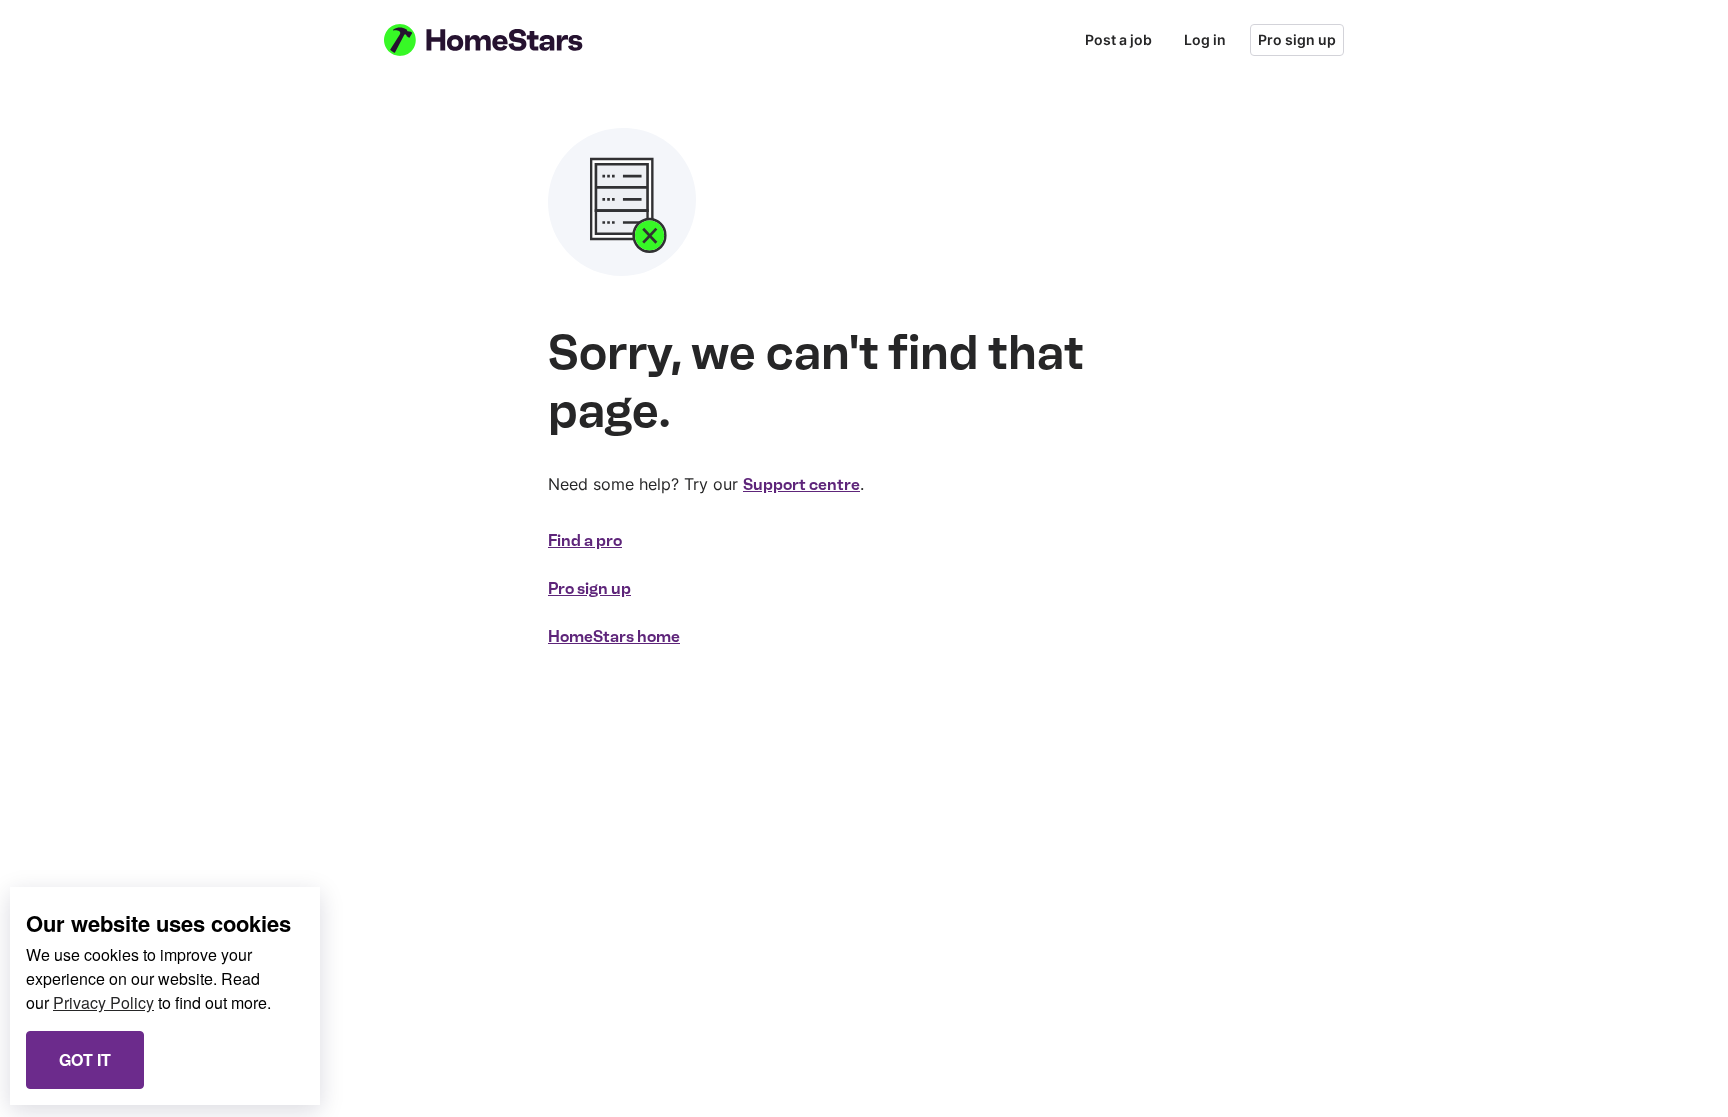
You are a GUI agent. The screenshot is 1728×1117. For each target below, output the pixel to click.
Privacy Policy (103, 1002)
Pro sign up (1297, 39)
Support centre (801, 484)
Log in (1205, 39)
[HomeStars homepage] (502, 40)
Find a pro (585, 540)
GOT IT (85, 1059)
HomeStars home (614, 636)
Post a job (1118, 39)
